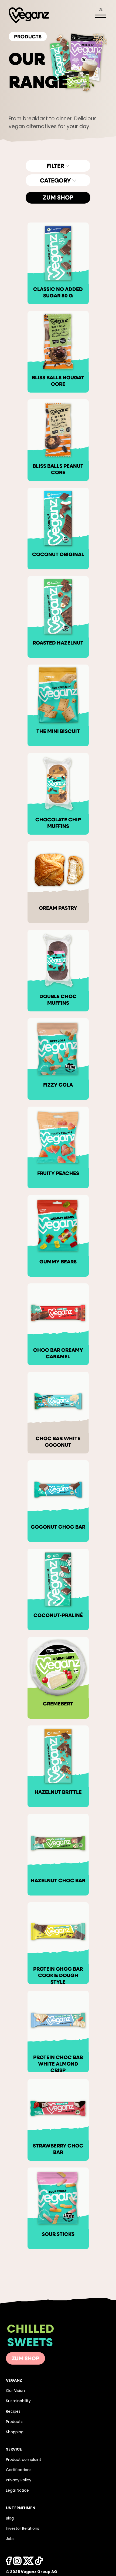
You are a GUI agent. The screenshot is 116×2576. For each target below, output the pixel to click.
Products (14, 2422)
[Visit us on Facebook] (9, 2562)
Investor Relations (23, 2529)
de (101, 10)
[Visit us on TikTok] (28, 2562)
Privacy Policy (19, 2480)
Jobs (10, 2539)
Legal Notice (17, 2491)
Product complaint (24, 2460)
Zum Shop (58, 198)
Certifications (19, 2470)
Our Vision (15, 2391)
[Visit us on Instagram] (17, 2562)
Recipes (13, 2412)
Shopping (15, 2432)
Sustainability (18, 2401)
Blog (10, 2519)
